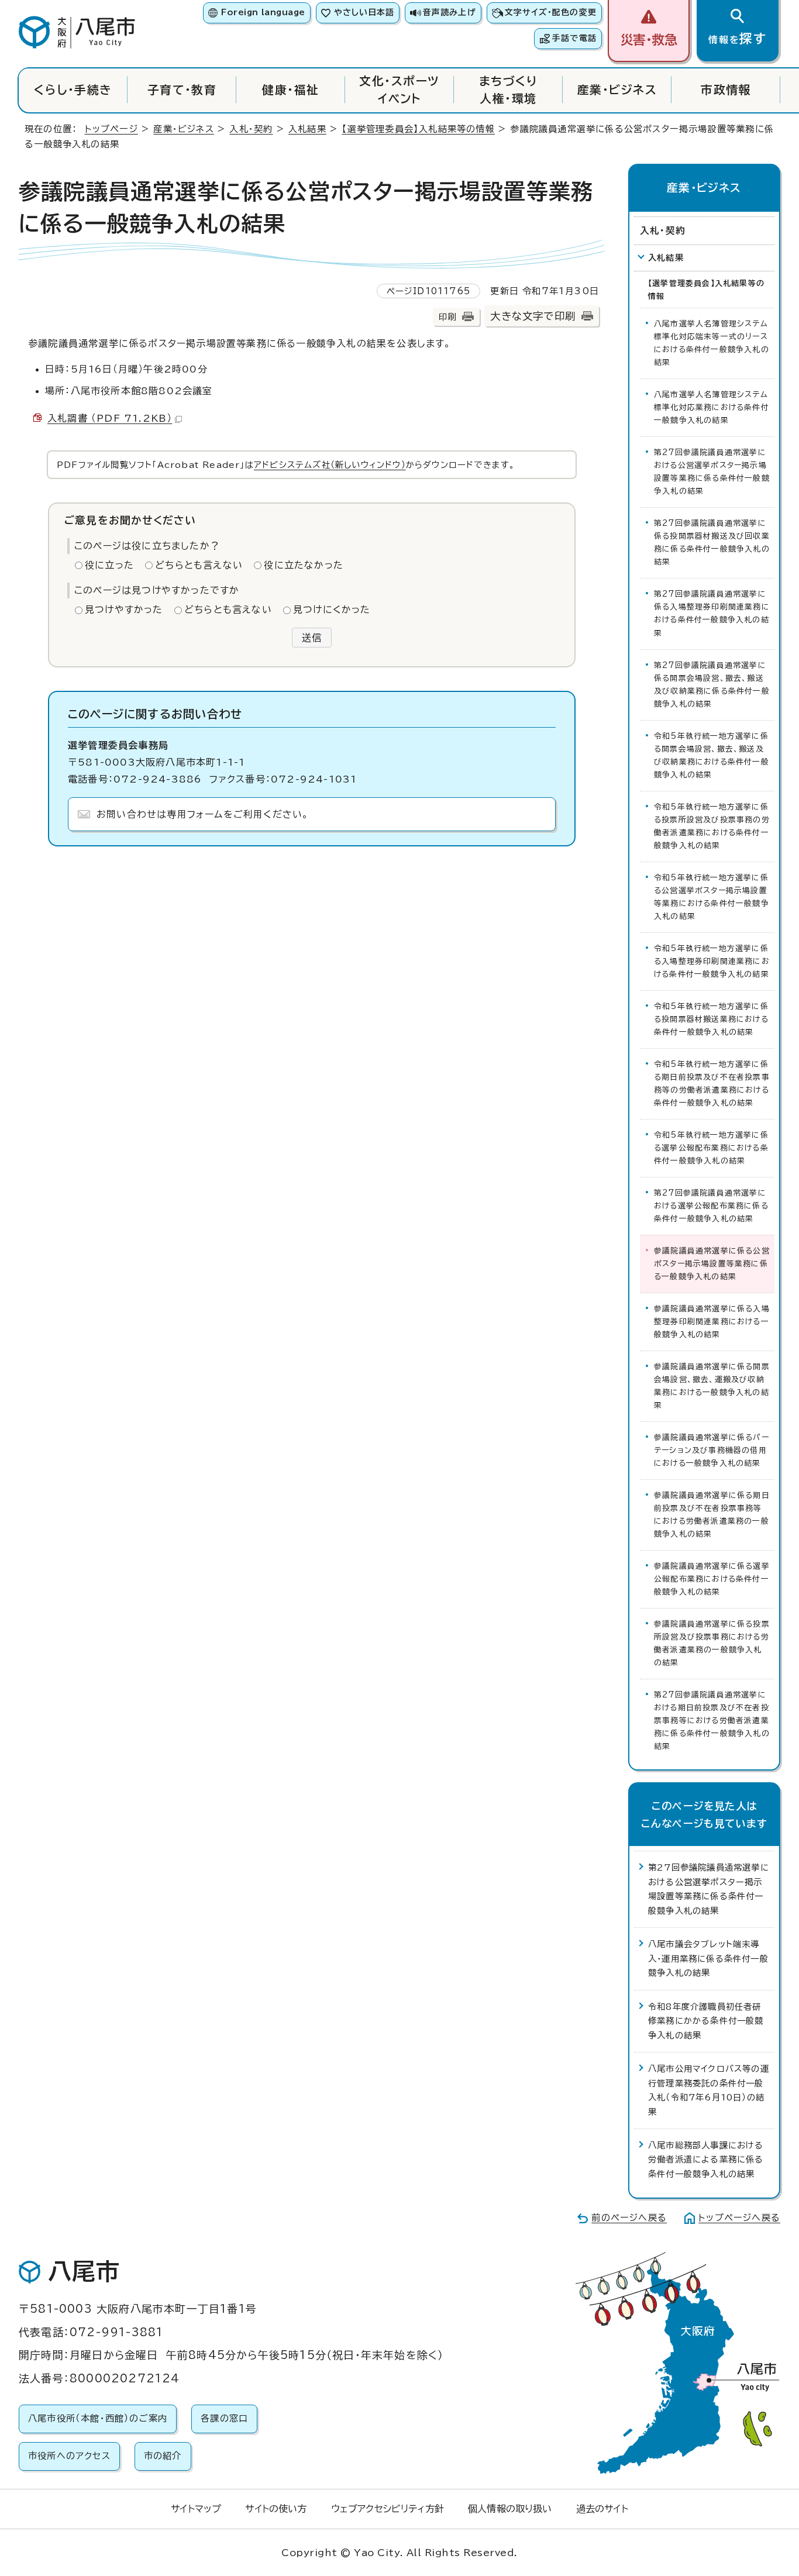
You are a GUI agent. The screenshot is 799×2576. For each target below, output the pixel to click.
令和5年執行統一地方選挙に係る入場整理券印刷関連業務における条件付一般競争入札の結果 (712, 961)
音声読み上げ (449, 12)
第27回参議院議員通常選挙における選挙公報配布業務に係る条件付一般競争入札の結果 (711, 1206)
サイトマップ (196, 2509)
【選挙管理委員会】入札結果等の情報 (418, 129)
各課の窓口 (224, 2418)
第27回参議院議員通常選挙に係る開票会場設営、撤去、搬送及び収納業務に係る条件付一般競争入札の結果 (712, 685)
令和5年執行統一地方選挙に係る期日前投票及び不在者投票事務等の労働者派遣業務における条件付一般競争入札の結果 (712, 1084)
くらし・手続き (73, 90)
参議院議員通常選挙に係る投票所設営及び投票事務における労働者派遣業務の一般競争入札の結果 (712, 1643)
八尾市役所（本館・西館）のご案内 (98, 2418)
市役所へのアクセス (69, 2456)
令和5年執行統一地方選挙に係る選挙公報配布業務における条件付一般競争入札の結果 (711, 1148)
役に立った (109, 565)
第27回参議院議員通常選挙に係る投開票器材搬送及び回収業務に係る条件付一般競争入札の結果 (712, 543)
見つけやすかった (124, 609)
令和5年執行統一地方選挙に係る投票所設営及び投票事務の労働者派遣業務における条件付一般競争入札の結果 (712, 826)
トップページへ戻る (739, 2218)
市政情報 (726, 90)
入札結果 (307, 129)
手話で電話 (574, 38)
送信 (312, 638)
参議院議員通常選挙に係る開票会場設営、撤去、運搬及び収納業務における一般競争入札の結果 (712, 1386)
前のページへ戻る (629, 2218)
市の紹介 (163, 2456)
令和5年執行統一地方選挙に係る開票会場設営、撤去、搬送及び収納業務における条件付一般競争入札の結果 (712, 755)
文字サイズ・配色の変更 (551, 12)
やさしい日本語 (364, 12)
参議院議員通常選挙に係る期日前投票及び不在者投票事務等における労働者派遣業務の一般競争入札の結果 (712, 1515)
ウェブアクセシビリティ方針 (388, 2509)
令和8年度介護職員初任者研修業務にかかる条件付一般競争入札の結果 (706, 2021)
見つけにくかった (332, 609)
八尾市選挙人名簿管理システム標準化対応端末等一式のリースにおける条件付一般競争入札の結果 (712, 343)
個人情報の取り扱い (510, 2509)
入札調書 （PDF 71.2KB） (110, 418)
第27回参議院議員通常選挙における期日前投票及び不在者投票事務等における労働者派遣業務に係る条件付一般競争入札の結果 (712, 1721)
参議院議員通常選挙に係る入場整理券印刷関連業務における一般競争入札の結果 (712, 1322)
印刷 (447, 317)
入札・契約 (251, 129)
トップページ (111, 129)
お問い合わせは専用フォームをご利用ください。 (203, 814)
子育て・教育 (182, 90)
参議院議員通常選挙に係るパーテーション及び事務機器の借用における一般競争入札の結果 (712, 1450)
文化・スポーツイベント (399, 90)
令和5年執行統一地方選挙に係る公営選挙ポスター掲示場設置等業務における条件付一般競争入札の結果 (712, 897)
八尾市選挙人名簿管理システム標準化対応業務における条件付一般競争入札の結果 (712, 407)
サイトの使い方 (276, 2509)
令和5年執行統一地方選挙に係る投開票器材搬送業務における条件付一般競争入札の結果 (711, 1019)
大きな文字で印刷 (533, 316)
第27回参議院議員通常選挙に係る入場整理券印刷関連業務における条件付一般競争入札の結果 (712, 613)
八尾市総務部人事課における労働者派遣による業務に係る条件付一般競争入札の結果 (706, 2160)
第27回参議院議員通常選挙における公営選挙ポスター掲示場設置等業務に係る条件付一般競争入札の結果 (712, 472)
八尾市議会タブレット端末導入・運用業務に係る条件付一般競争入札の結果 (708, 1958)
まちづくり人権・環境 (508, 90)
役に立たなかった (304, 565)
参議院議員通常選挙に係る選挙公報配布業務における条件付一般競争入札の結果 (712, 1579)
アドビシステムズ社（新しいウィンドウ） (330, 465)
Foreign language (263, 12)
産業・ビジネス (617, 90)
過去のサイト (602, 2509)
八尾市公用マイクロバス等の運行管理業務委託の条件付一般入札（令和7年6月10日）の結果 (709, 2090)
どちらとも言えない (199, 565)
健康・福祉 (290, 90)
